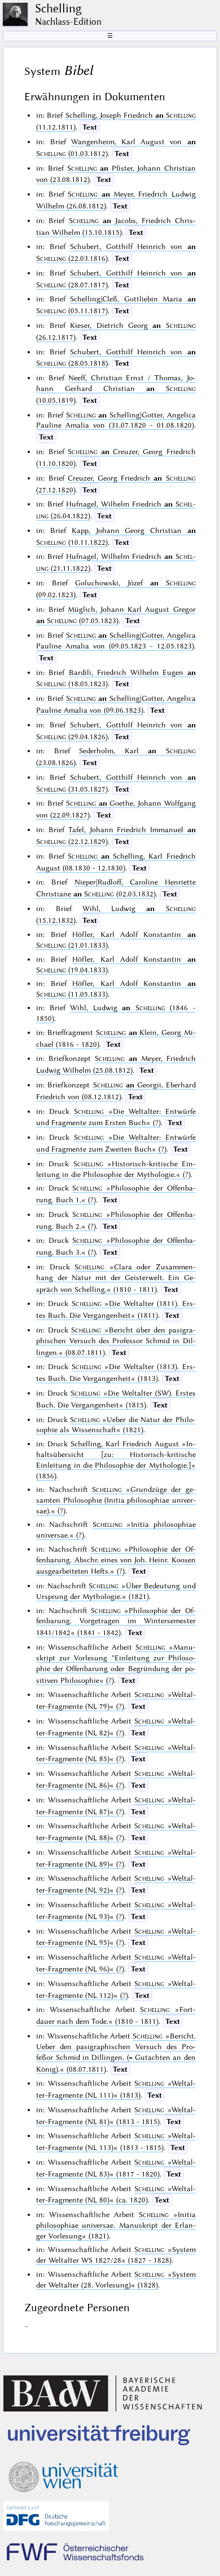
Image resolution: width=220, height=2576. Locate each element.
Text (90, 127)
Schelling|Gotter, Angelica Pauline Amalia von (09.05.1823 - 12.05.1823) (116, 640)
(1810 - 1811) (116, 1278)
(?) (116, 1500)
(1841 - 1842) (116, 1622)
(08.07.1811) (116, 1341)
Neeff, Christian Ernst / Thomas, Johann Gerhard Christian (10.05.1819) (116, 389)
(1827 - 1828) (116, 2255)
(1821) (116, 1425)
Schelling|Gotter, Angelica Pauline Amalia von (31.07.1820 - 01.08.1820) (116, 420)
